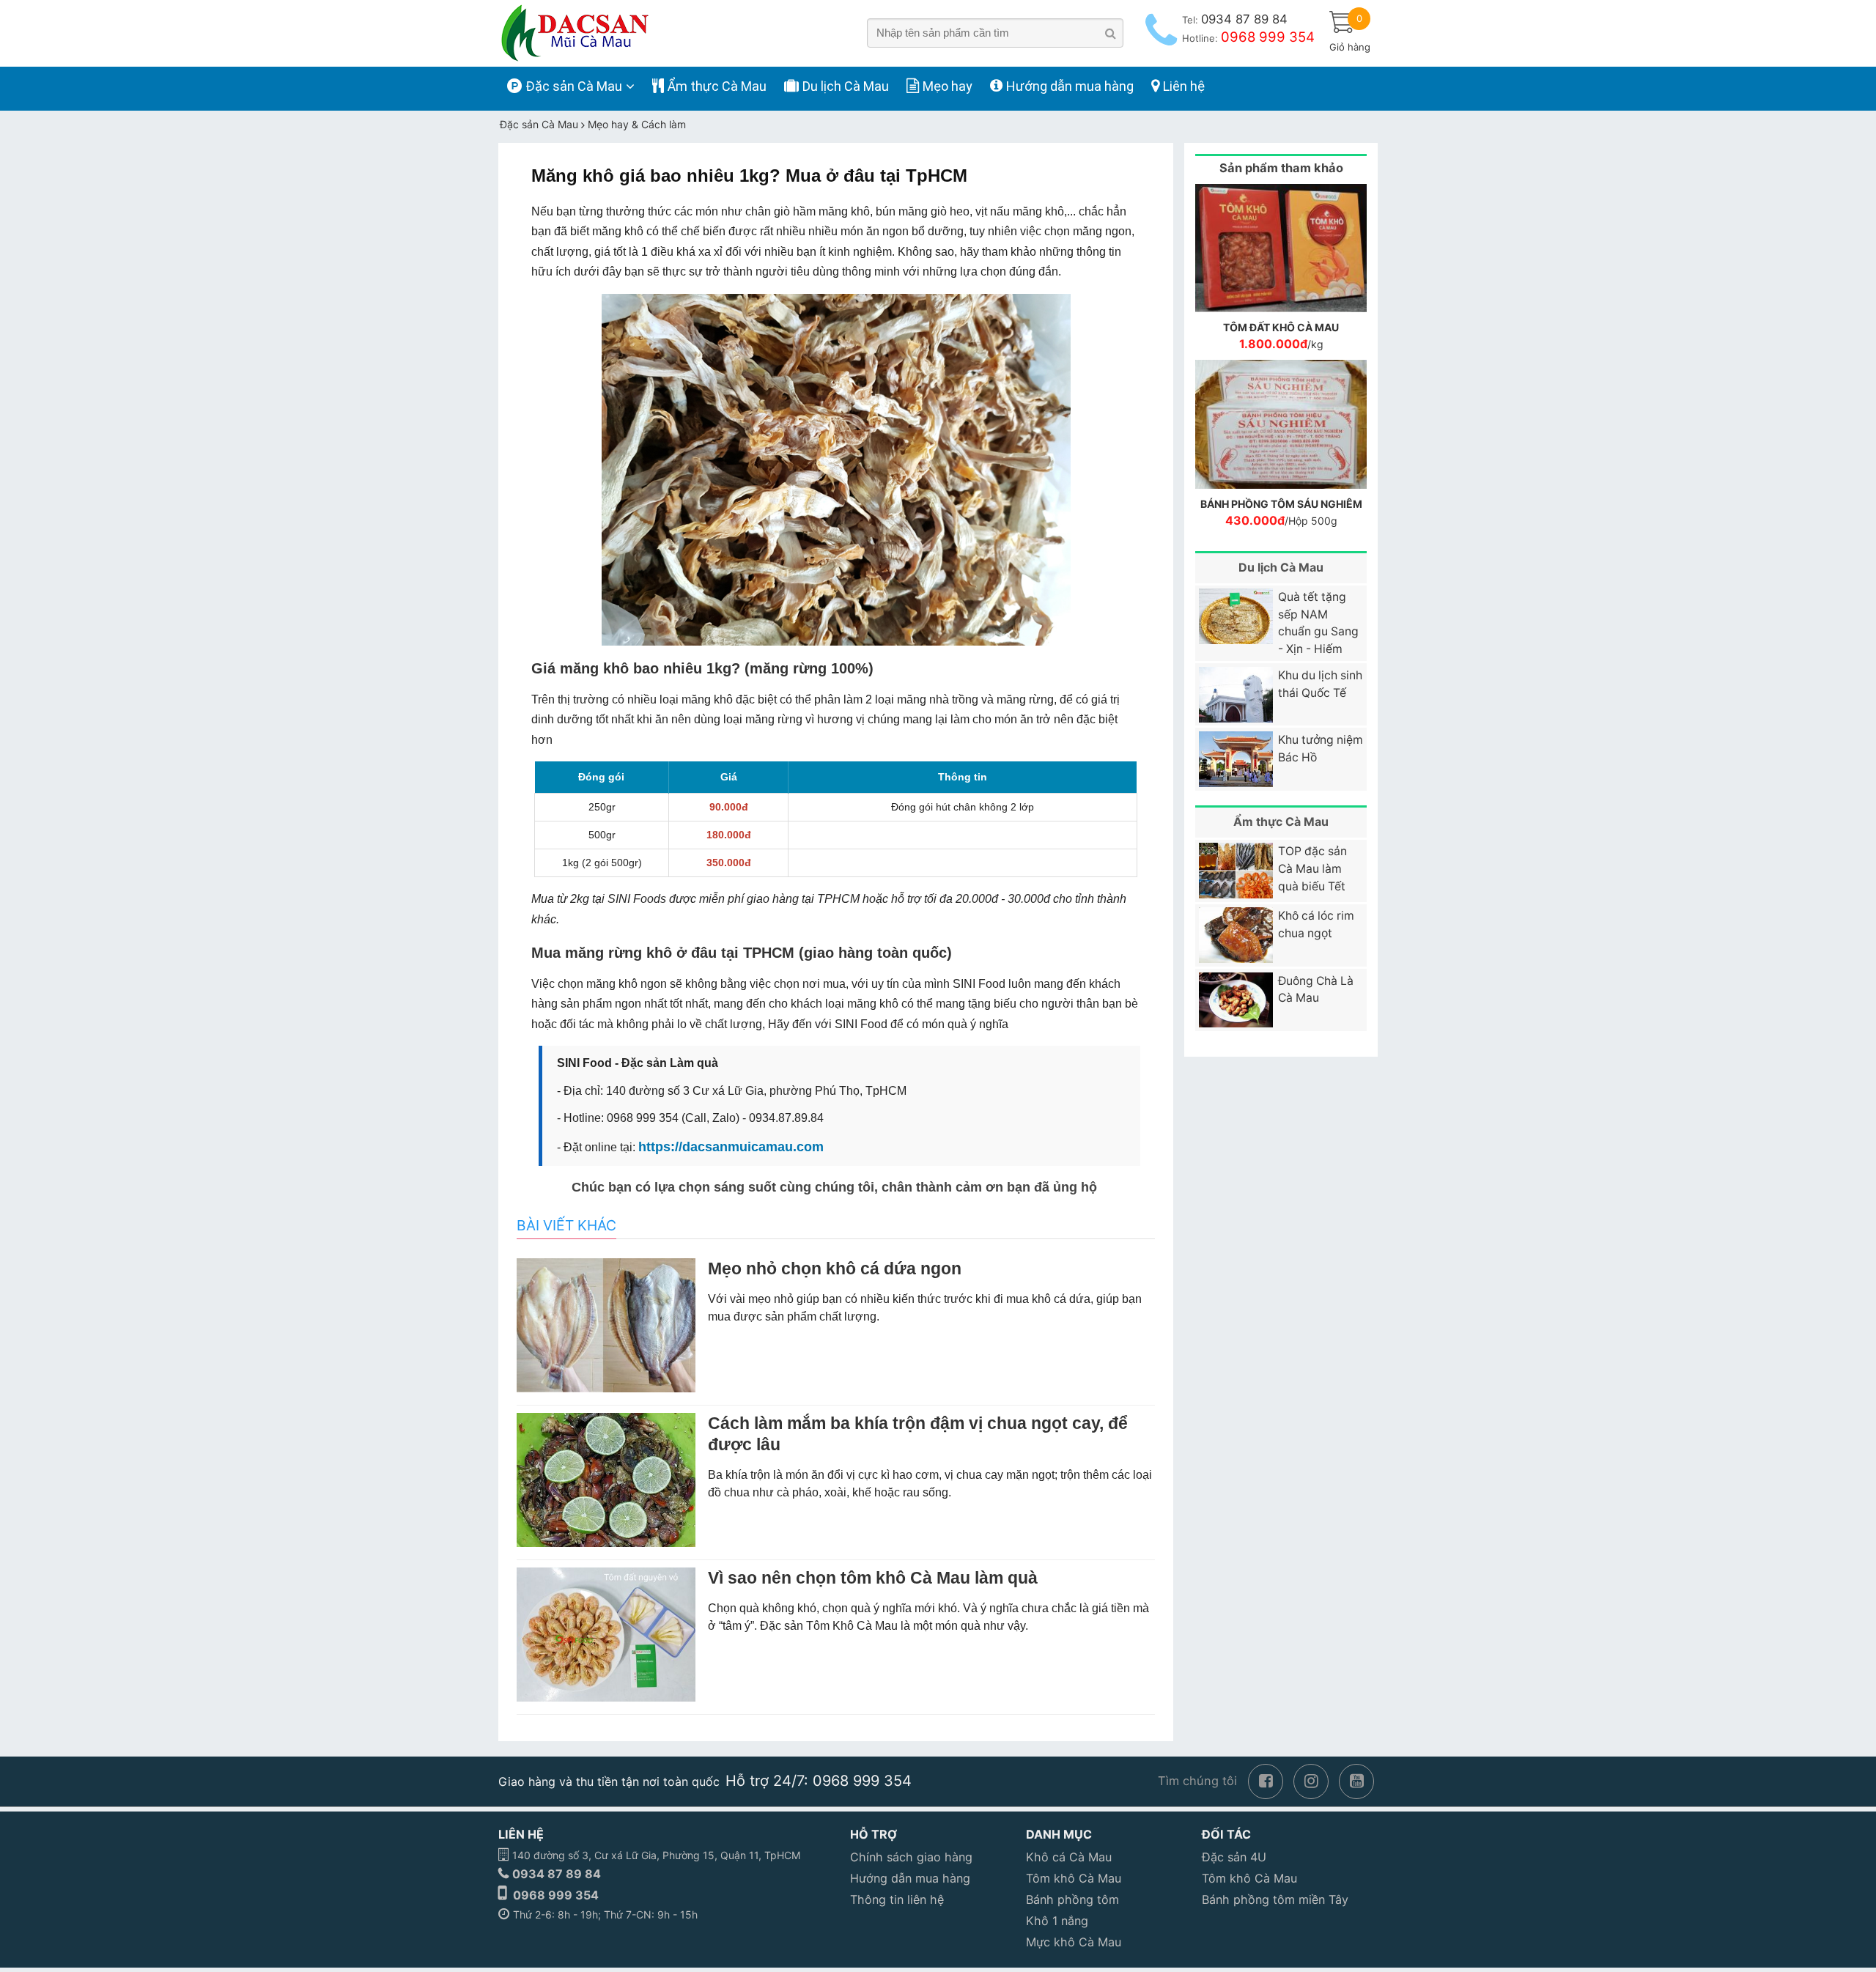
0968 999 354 (556, 1895)
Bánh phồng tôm (1072, 1899)
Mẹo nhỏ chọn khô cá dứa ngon (835, 1268)
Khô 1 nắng (1057, 1921)
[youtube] (1356, 1780)
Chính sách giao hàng (911, 1857)
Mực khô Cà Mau (1074, 1942)
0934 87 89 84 (557, 1874)
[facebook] (1266, 1780)
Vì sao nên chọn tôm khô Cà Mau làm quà (873, 1578)
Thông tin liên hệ (897, 1899)
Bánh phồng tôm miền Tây (1275, 1899)
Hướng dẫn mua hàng (910, 1878)
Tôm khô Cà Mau (1074, 1878)
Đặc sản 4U (1234, 1857)
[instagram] (1311, 1780)
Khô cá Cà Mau (1069, 1857)
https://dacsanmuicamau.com (731, 1147)
